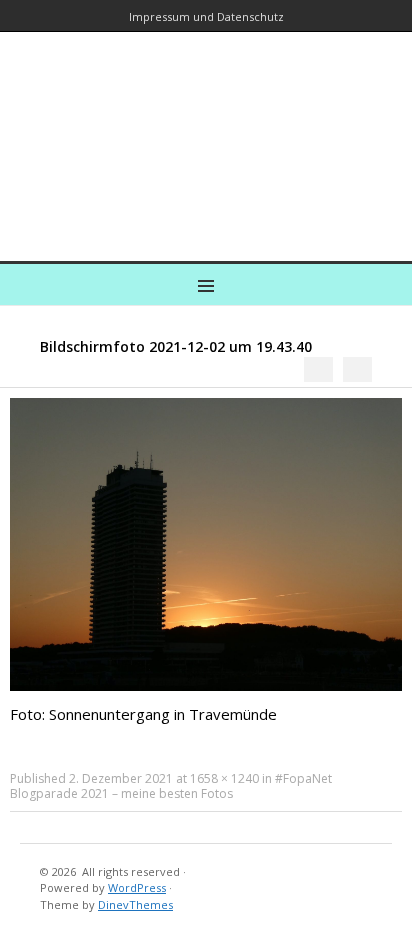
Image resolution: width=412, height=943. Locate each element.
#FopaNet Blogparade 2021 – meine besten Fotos (171, 786)
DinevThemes (135, 904)
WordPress (137, 887)
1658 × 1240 (224, 778)
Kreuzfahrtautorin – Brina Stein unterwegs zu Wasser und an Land (202, 132)
